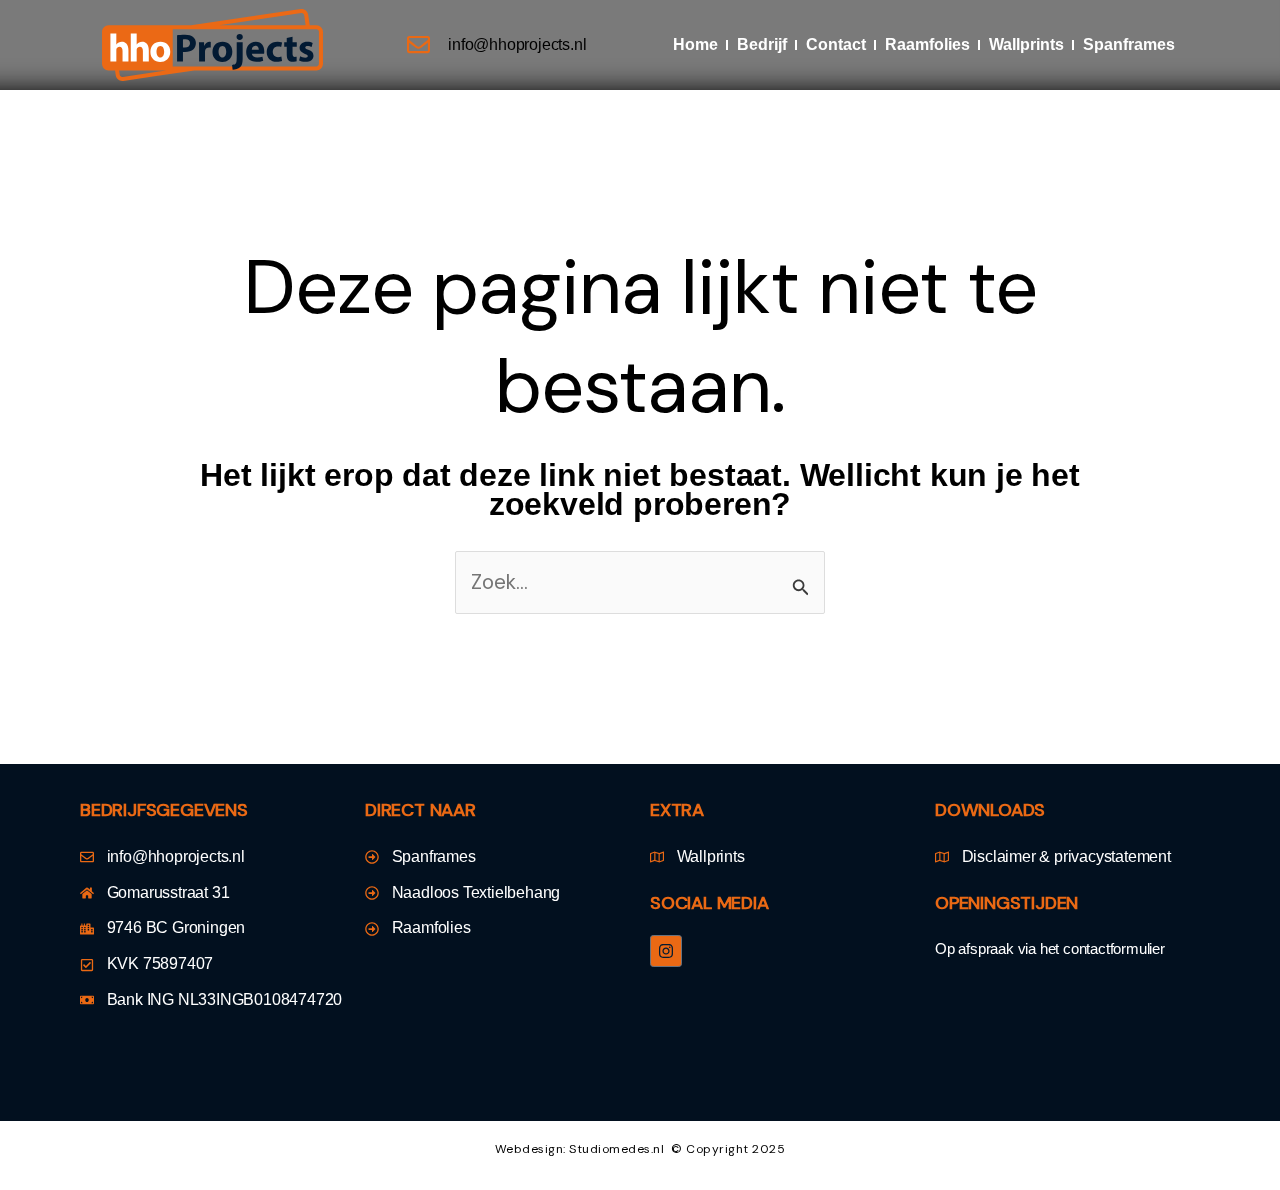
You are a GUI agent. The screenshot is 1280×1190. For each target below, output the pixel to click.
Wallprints (1026, 44)
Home (695, 44)
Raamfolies (927, 44)
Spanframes (1129, 44)
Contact (836, 44)
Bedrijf (762, 44)
